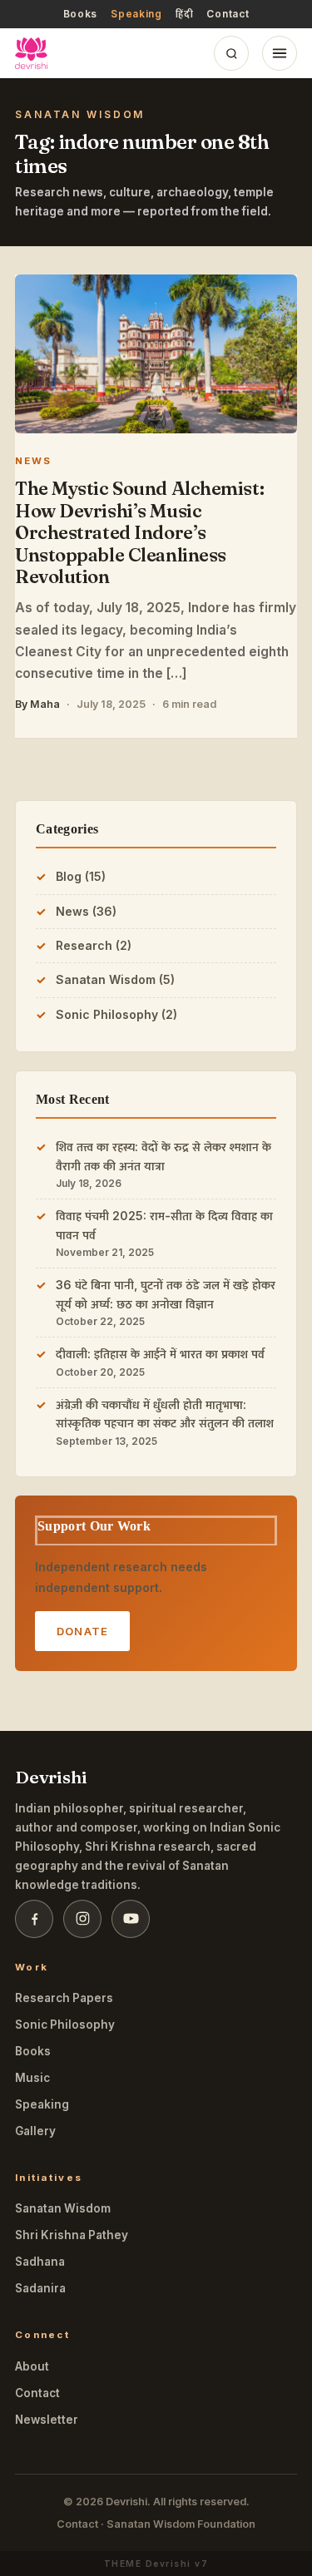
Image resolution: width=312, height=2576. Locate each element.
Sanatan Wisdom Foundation (181, 2524)
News (72, 911)
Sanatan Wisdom (106, 979)
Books (81, 14)
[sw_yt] (131, 1919)
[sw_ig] (82, 1919)
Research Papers (64, 1998)
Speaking (136, 14)
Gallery (35, 2131)
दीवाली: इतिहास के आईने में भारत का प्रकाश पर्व (160, 1354)
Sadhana (40, 2262)
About (32, 2366)
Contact (228, 14)
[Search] (231, 53)
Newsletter (47, 2420)
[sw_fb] (34, 1919)
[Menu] (280, 53)
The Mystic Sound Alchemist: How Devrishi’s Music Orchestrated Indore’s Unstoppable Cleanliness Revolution (139, 532)
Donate (82, 1631)
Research (84, 945)
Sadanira (40, 2288)
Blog (69, 876)
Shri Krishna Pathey (72, 2235)
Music (32, 2078)
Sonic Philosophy (107, 1014)
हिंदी (184, 14)
